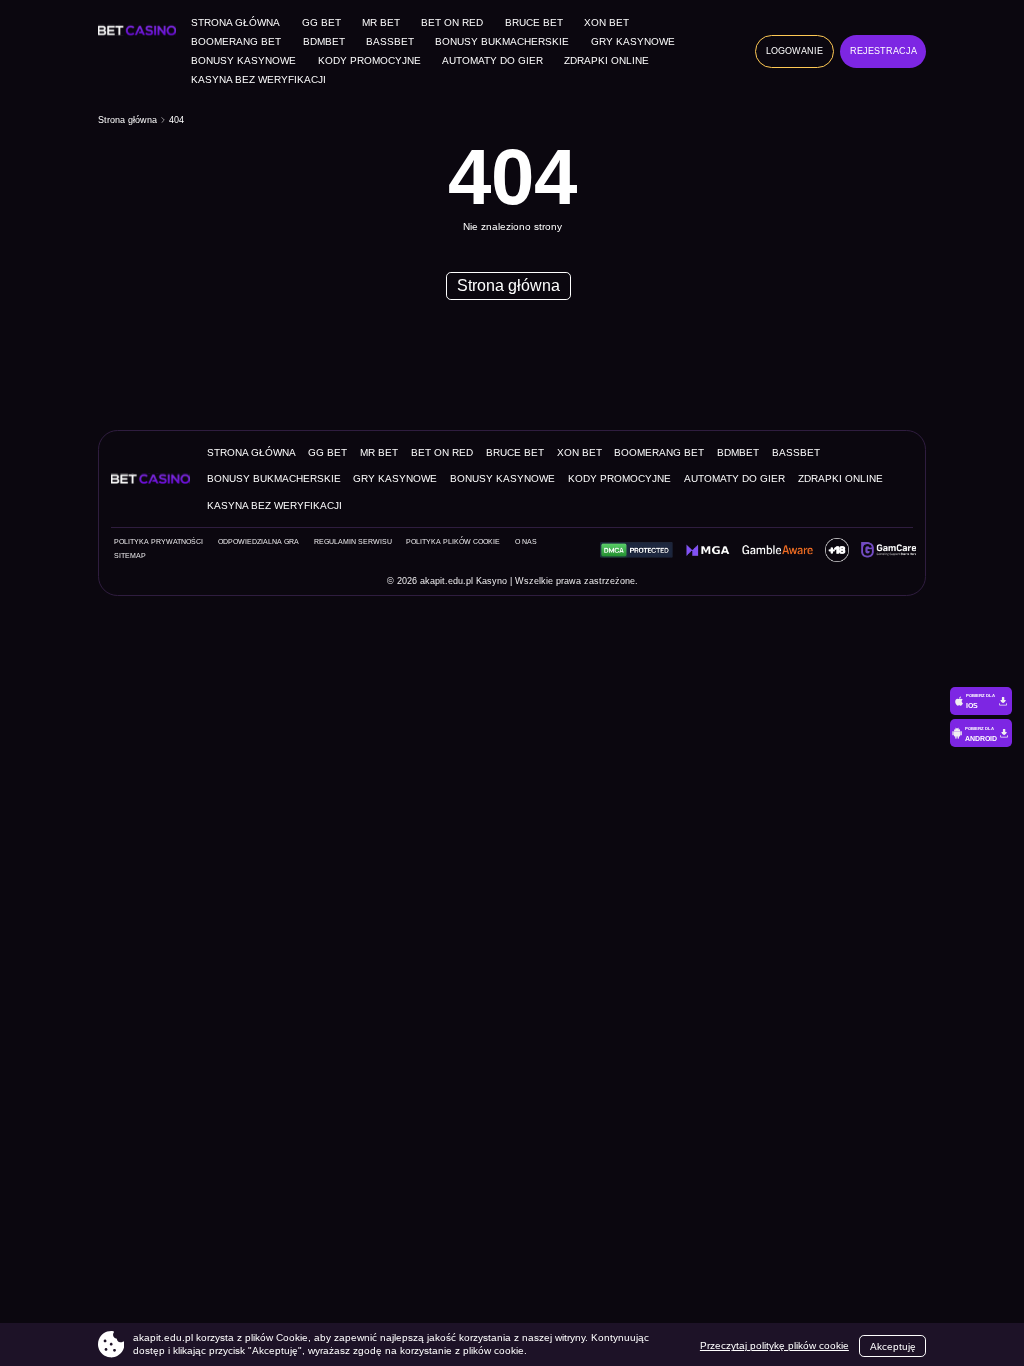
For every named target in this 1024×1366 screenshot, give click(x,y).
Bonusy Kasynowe (243, 61)
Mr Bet (381, 23)
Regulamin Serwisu (353, 542)
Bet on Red (452, 23)
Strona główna (235, 23)
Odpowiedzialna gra (258, 542)
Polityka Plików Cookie (453, 542)
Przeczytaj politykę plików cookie (774, 1345)
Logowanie (794, 51)
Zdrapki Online (606, 61)
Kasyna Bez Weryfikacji (258, 80)
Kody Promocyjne (369, 61)
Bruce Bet (534, 23)
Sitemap (130, 556)
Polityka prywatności (158, 542)
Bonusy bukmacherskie (502, 42)
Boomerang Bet (236, 42)
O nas (526, 542)
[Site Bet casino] (140, 30)
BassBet (390, 42)
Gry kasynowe (633, 42)
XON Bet (606, 23)
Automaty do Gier (492, 61)
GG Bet (321, 23)
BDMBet (324, 42)
